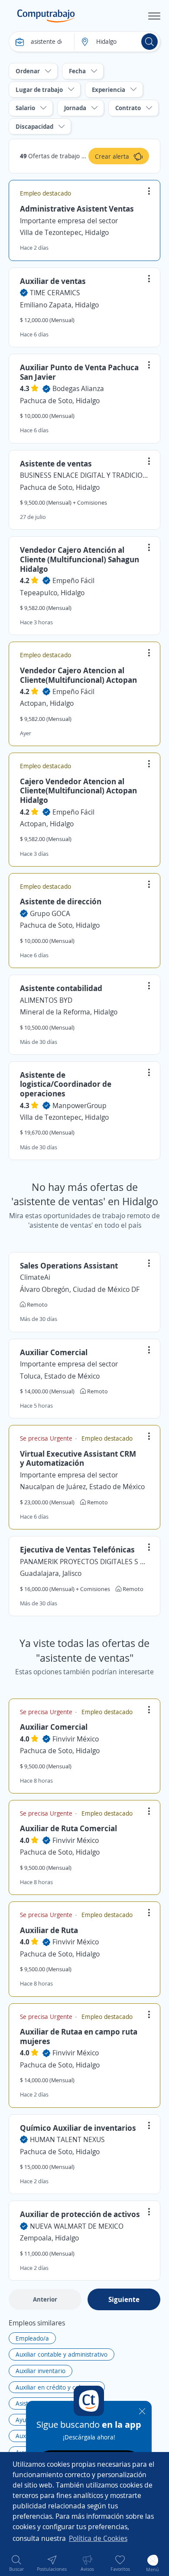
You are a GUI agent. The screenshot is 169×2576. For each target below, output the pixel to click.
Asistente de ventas (56, 463)
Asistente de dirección (61, 901)
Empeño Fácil (73, 580)
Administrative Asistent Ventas (77, 209)
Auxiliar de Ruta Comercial (68, 1828)
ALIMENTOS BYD (46, 1000)
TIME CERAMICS (55, 293)
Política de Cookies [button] (98, 2538)
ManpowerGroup (80, 1105)
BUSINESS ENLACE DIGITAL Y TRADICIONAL (84, 475)
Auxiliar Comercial (54, 1352)
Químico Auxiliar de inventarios (78, 2128)
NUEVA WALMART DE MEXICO (77, 2226)
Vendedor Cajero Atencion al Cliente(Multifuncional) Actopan (78, 675)
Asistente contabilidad (61, 988)
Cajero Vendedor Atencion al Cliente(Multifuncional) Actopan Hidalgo (78, 791)
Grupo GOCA (50, 913)
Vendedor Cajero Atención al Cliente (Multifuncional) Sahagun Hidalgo (80, 559)
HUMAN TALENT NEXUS (67, 2139)
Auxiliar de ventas (53, 281)
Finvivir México (76, 1739)
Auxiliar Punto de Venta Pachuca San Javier (79, 372)
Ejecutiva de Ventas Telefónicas (77, 1549)
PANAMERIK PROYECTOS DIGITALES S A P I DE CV (84, 1562)
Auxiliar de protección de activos (80, 2214)
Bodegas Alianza (78, 388)
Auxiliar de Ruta (49, 1930)
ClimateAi (35, 1277)
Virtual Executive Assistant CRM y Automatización (78, 1458)
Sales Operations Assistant (69, 1265)
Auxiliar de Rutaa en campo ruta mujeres (79, 2036)
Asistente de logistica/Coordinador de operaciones (66, 1084)
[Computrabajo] (46, 16)
